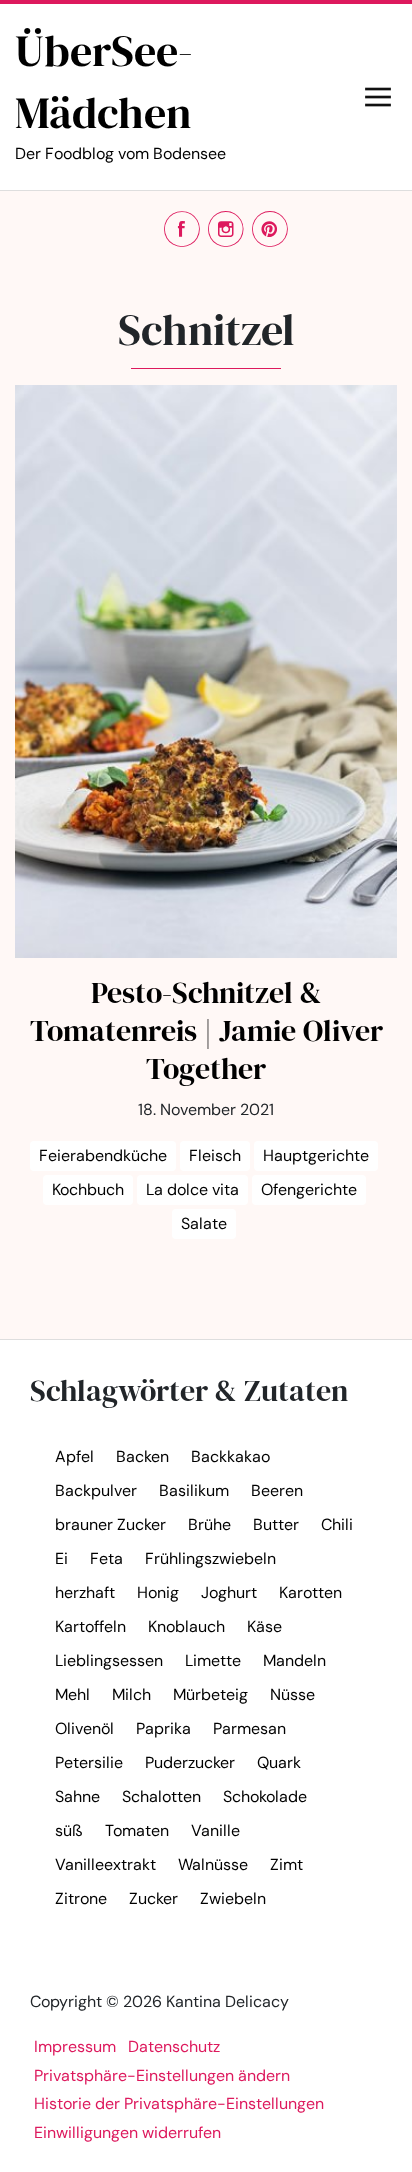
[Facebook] (182, 229)
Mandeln (294, 1660)
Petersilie (89, 1762)
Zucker (153, 1898)
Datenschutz (174, 2046)
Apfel (74, 1456)
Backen (142, 1456)
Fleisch (215, 1155)
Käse (264, 1626)
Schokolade (265, 1796)
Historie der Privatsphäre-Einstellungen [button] (179, 2103)
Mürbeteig (210, 1694)
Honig (158, 1592)
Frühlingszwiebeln (210, 1558)
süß (69, 1830)
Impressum (75, 2046)
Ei (61, 1558)
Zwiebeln (233, 1898)
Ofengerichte (309, 1189)
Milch (131, 1694)
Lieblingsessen (109, 1660)
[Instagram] (226, 229)
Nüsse (292, 1694)
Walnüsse (213, 1864)
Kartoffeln (90, 1626)
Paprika (163, 1728)
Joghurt (229, 1592)
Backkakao (230, 1456)
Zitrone (81, 1898)
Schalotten (161, 1796)
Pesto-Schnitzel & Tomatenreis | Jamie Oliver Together (206, 1030)
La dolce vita (192, 1189)
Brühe (209, 1524)
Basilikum (194, 1490)
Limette (213, 1660)
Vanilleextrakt (105, 1864)
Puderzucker (190, 1762)
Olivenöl (84, 1728)
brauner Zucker (110, 1524)
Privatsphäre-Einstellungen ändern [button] (162, 2075)
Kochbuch (88, 1189)
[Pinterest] (270, 229)
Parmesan (249, 1728)
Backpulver (96, 1490)
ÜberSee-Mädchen (120, 92)
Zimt (286, 1864)
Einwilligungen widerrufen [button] (127, 2132)
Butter (276, 1524)
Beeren (277, 1490)
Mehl (72, 1694)
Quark (279, 1762)
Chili (337, 1524)
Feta (106, 1558)
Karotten (310, 1592)
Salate (204, 1223)
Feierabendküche (103, 1155)
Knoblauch (186, 1626)
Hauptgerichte (316, 1155)
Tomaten (137, 1830)
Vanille (215, 1830)
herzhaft (85, 1592)
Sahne (77, 1796)
